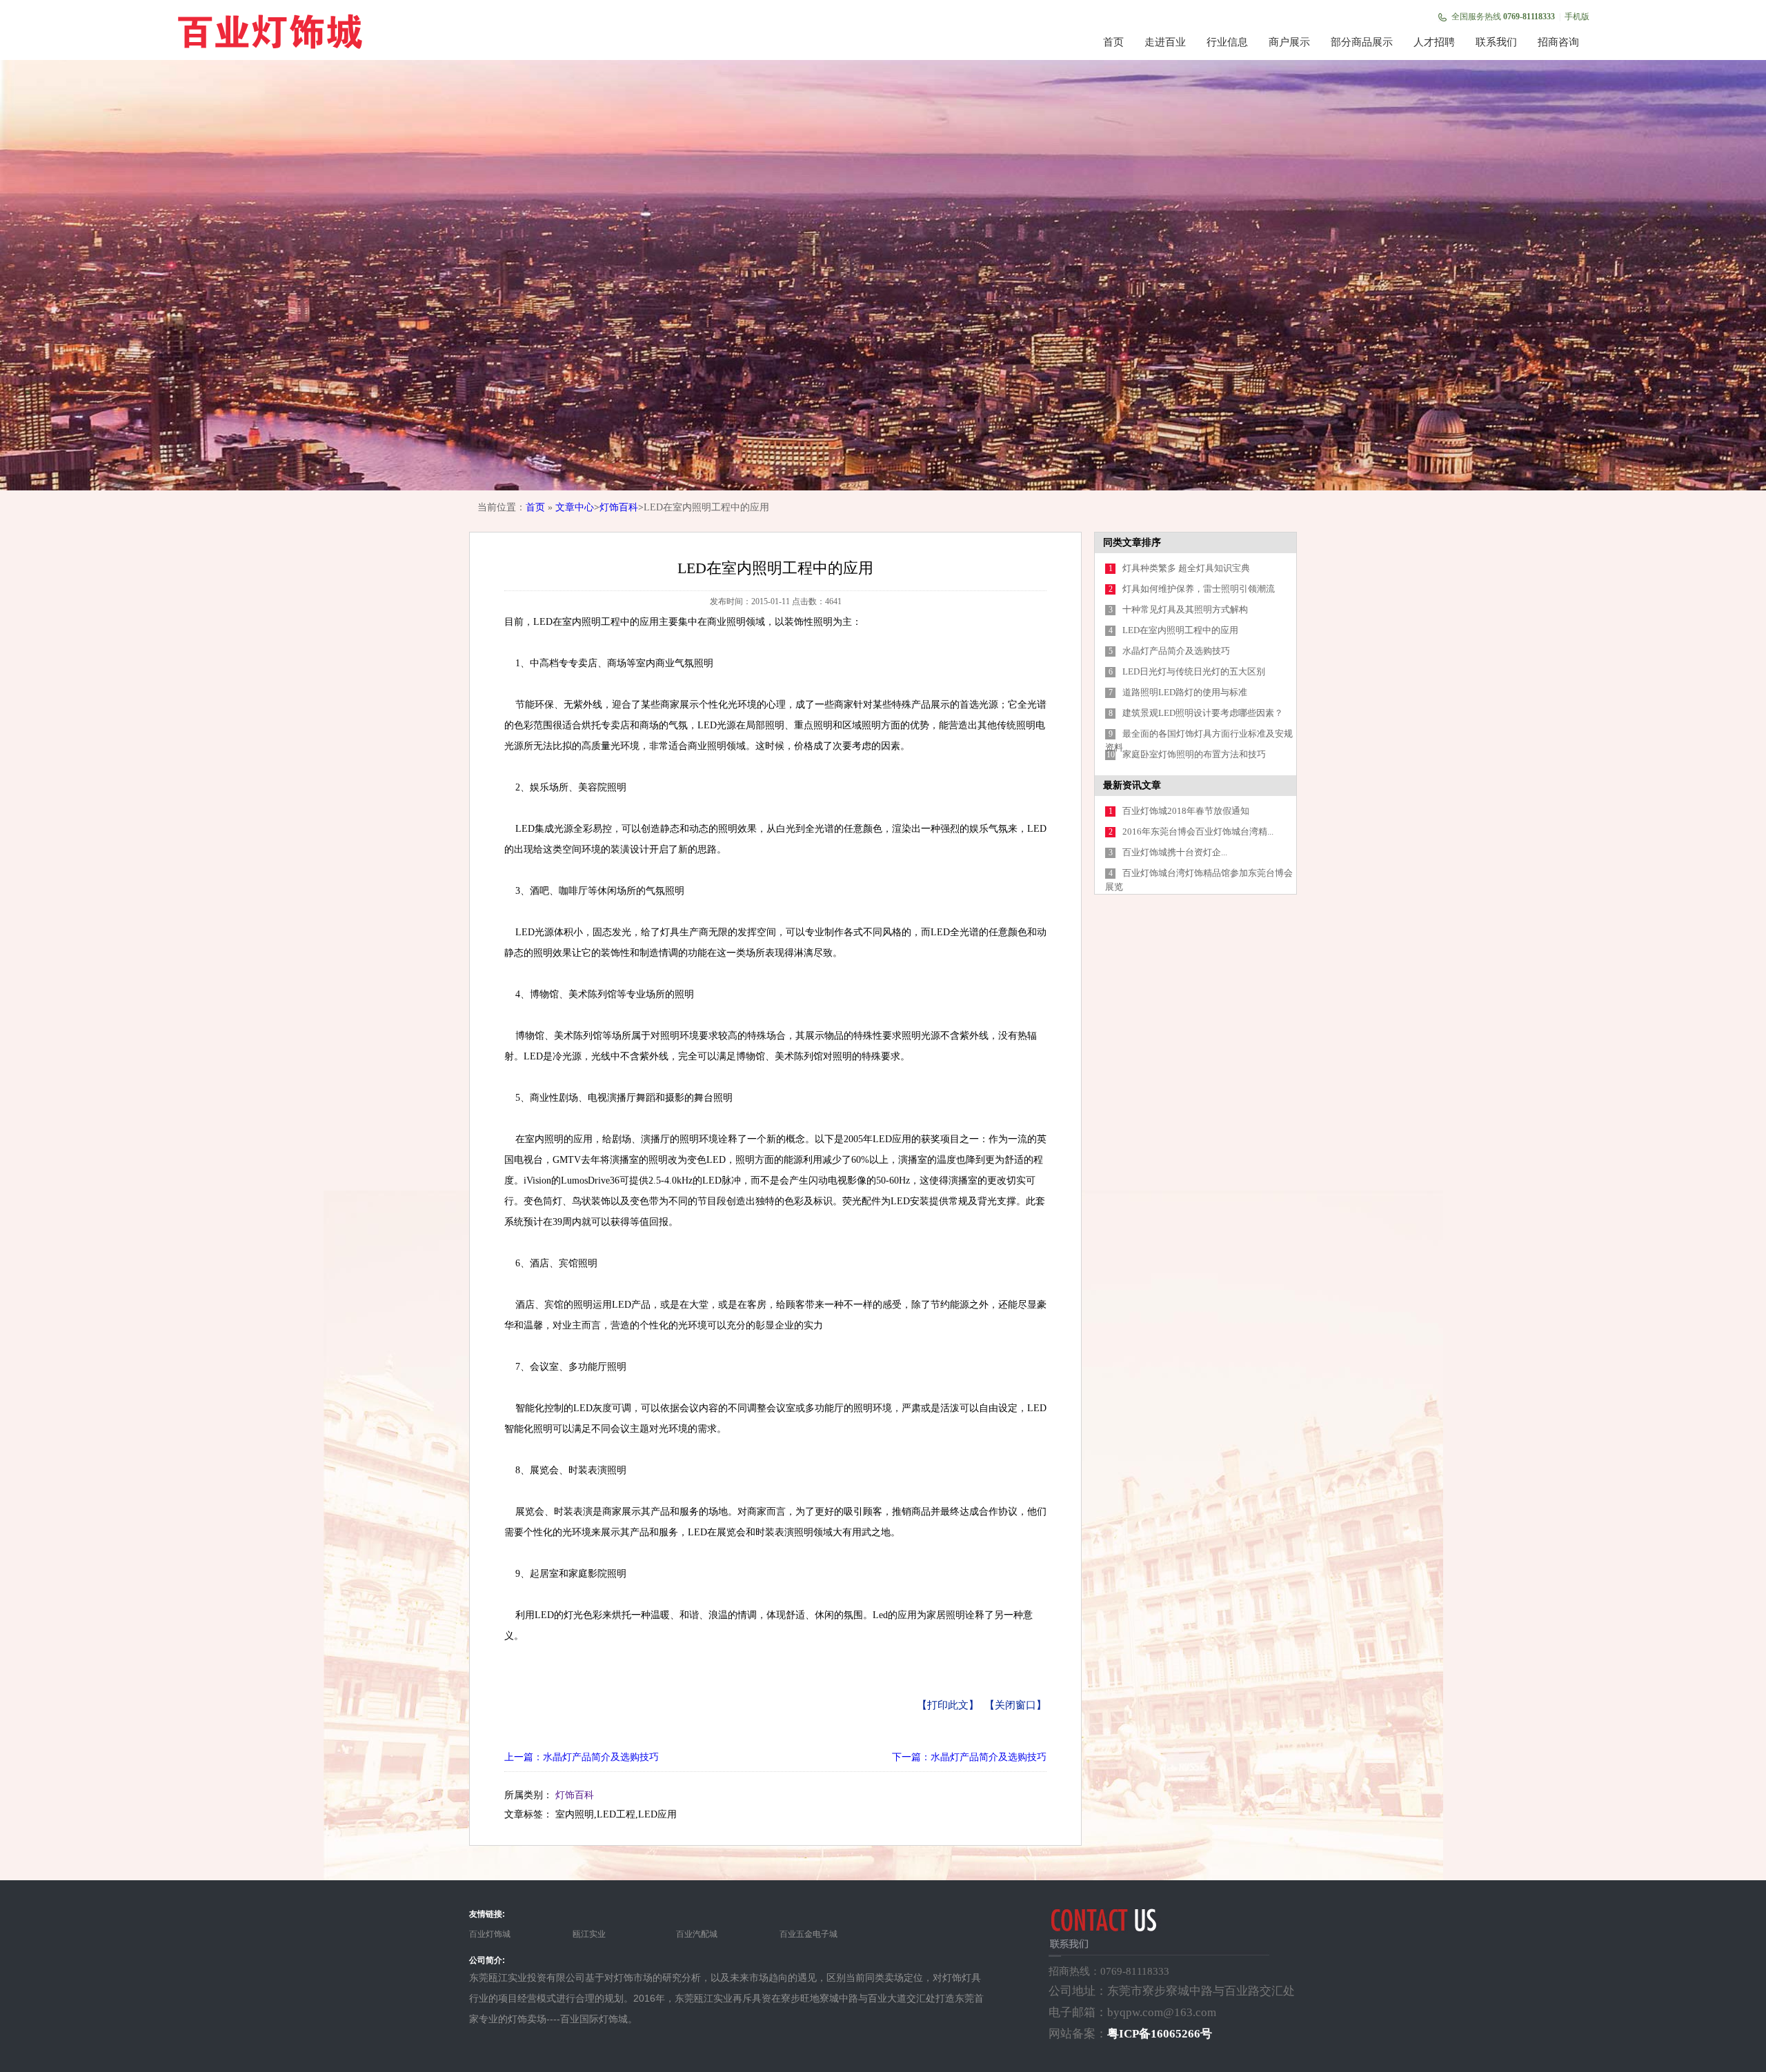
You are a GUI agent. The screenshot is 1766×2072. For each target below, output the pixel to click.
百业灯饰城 (490, 1934)
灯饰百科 (619, 507)
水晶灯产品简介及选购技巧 (1176, 651)
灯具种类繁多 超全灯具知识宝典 (1186, 568)
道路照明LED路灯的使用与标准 (1185, 692)
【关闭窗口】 (1015, 1705)
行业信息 (1227, 42)
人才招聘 (1434, 42)
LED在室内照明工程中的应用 (1180, 630)
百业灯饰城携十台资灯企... (1175, 852)
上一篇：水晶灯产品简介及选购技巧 (582, 1757)
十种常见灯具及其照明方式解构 (1185, 609)
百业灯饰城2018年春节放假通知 (1186, 811)
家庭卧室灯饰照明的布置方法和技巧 (1194, 754)
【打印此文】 (948, 1705)
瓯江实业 (589, 1934)
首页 (1113, 42)
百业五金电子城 (808, 1934)
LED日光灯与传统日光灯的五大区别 (1194, 671)
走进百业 (1165, 42)
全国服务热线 (1503, 17)
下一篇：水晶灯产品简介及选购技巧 (969, 1757)
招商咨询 (1558, 42)
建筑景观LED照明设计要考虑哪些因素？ (1203, 713)
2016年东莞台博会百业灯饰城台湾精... (1198, 831)
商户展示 (1289, 42)
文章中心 (575, 507)
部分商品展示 (1362, 42)
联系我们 (1496, 42)
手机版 (1577, 17)
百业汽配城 (697, 1934)
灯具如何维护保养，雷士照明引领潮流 (1199, 589)
